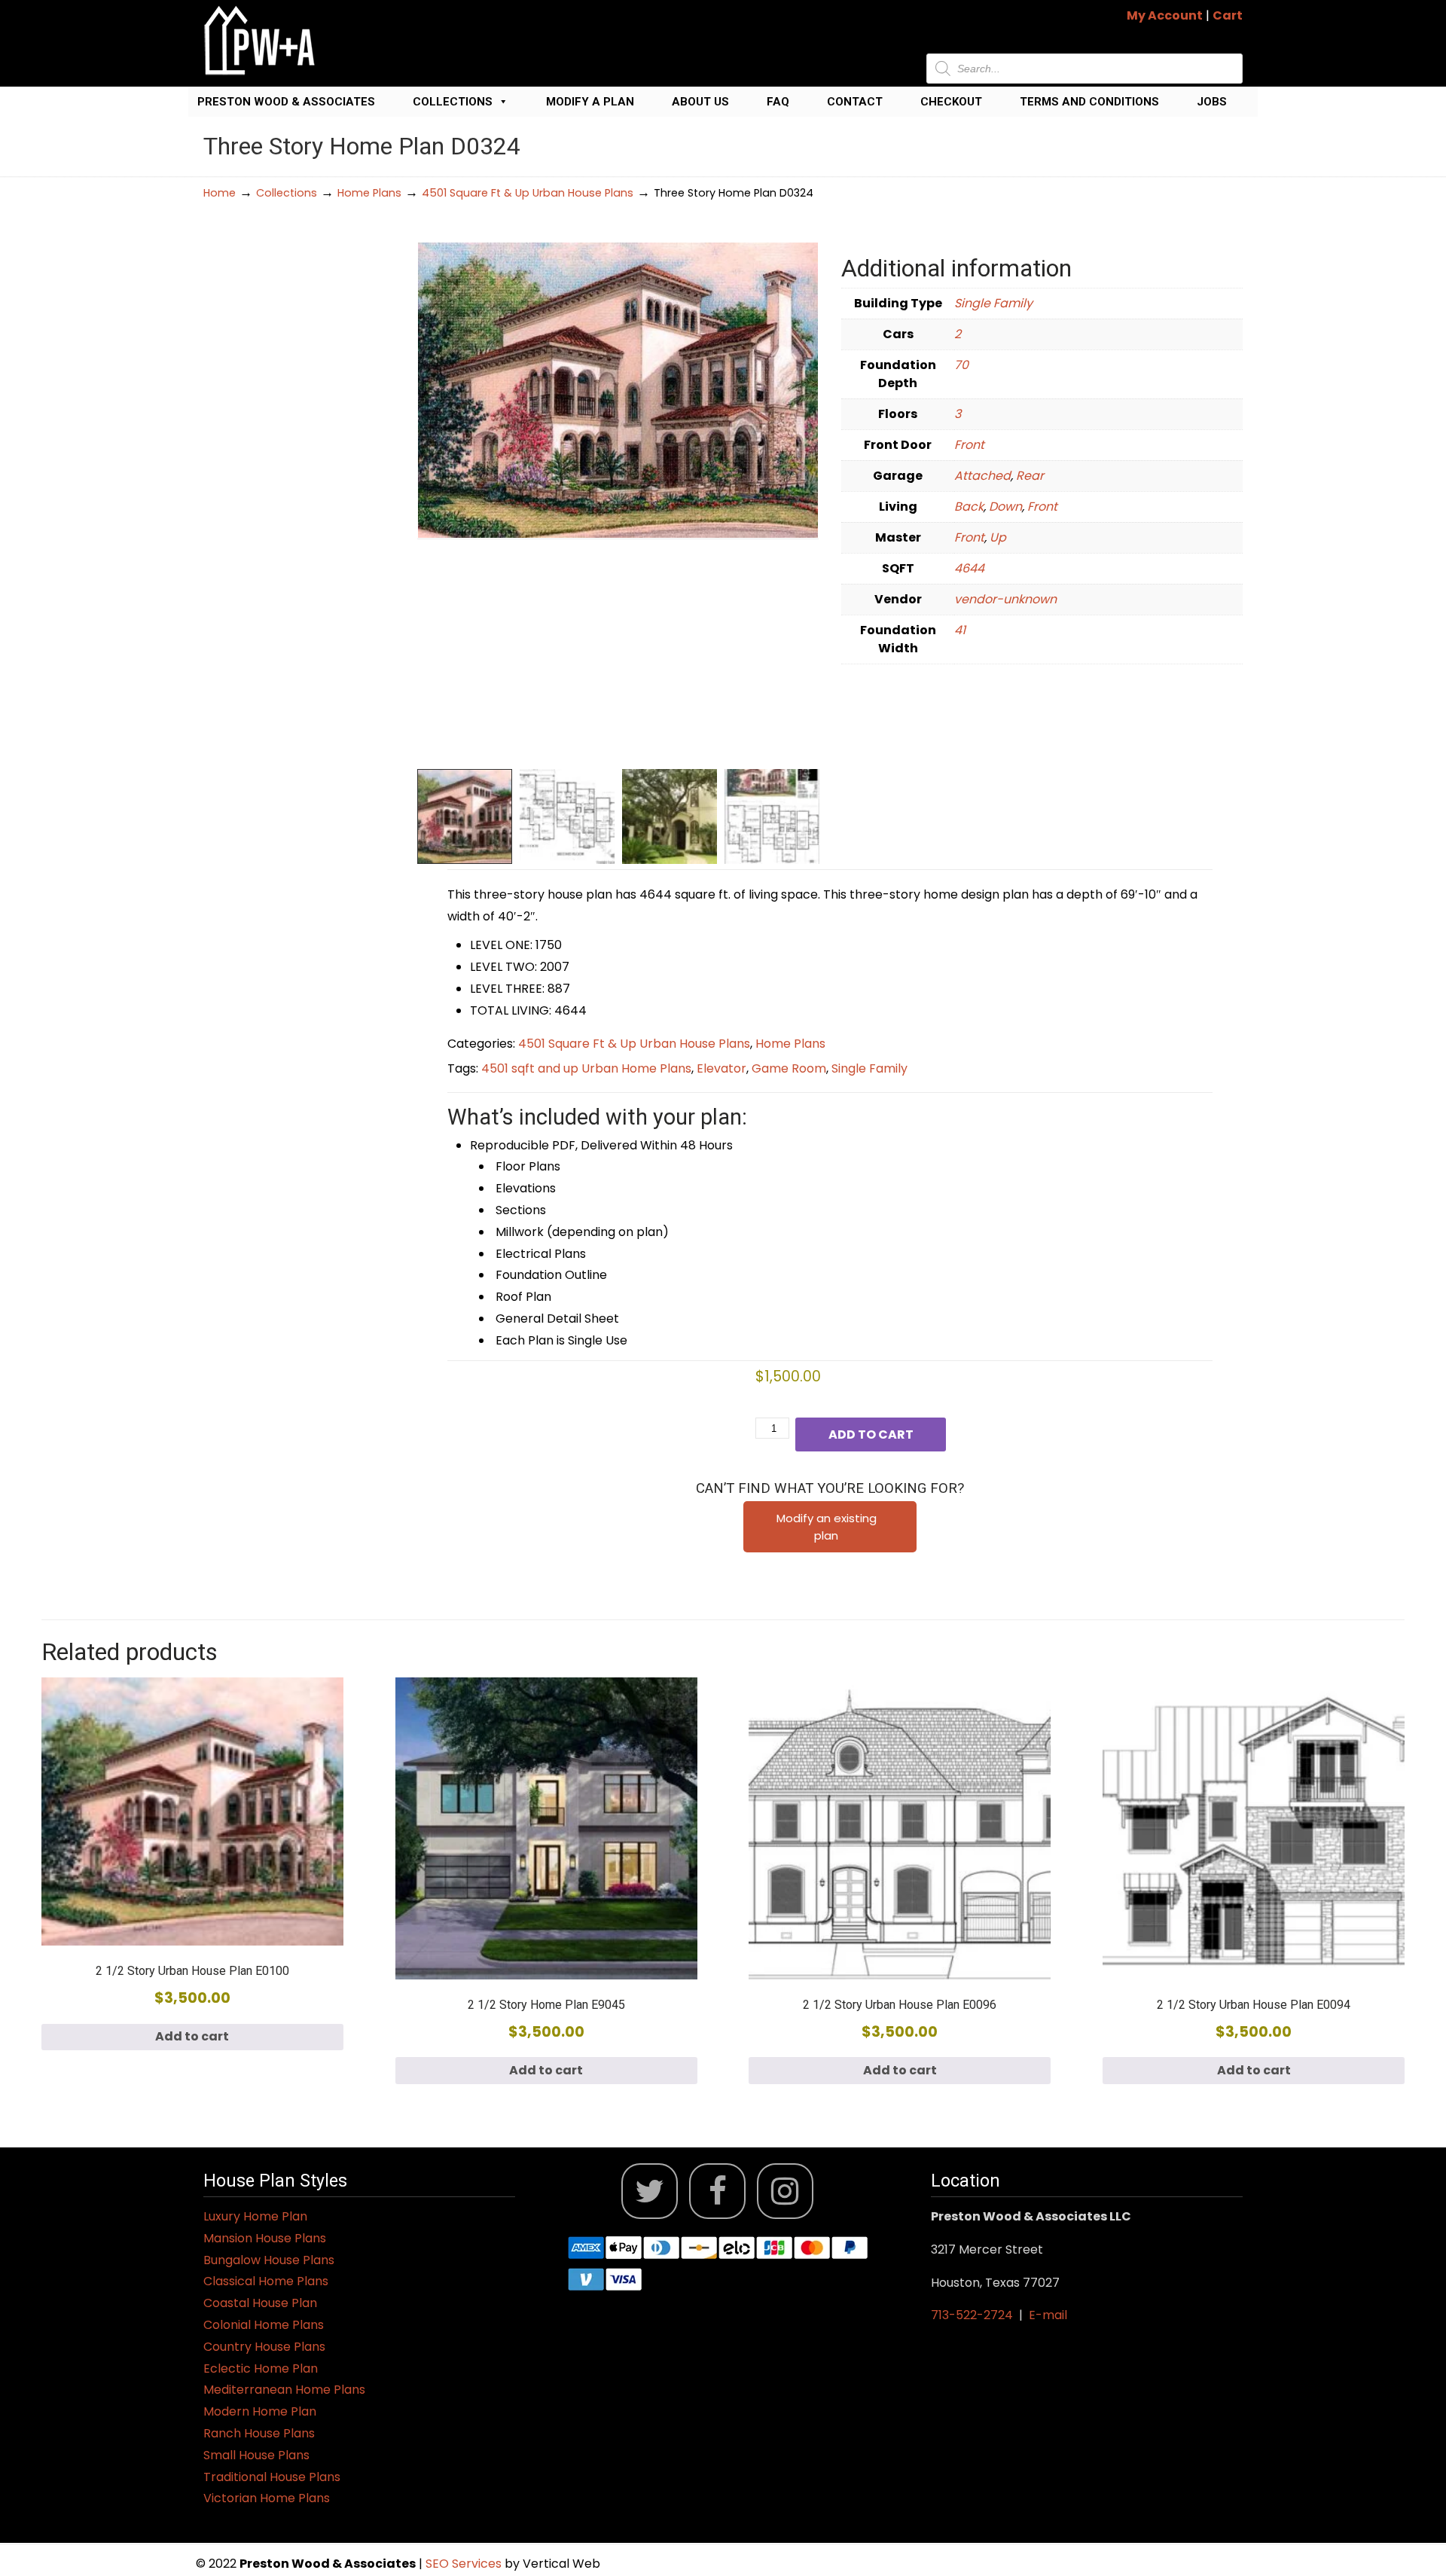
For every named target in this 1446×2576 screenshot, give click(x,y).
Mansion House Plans (265, 2238)
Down (1005, 507)
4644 (969, 568)
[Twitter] (650, 2191)
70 (961, 365)
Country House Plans (264, 2347)
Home (220, 193)
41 (960, 630)
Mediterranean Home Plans (284, 2390)
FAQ (778, 102)
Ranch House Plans (259, 2433)
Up (998, 537)
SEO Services (465, 2564)
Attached (982, 476)
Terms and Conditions (1089, 102)
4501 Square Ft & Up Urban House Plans (528, 193)
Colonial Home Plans (264, 2325)
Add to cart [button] (192, 2036)
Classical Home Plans (266, 2281)
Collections (453, 102)
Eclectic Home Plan (261, 2368)
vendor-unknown (1005, 599)
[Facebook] (717, 2191)
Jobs (1212, 102)
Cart (1228, 15)
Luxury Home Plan (255, 2216)
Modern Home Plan (260, 2411)
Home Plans (369, 193)
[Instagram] (785, 2191)
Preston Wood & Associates (286, 102)
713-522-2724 (972, 2315)
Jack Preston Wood (260, 40)
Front (969, 445)
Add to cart (871, 1435)
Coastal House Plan (260, 2303)
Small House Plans (256, 2455)
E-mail (1048, 2315)
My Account (1165, 15)
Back (969, 507)
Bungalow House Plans (269, 2260)
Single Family (993, 303)
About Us (700, 102)
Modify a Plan (590, 102)
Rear (1030, 476)
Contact (855, 102)
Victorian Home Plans (267, 2498)
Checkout (951, 102)
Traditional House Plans (272, 2477)
